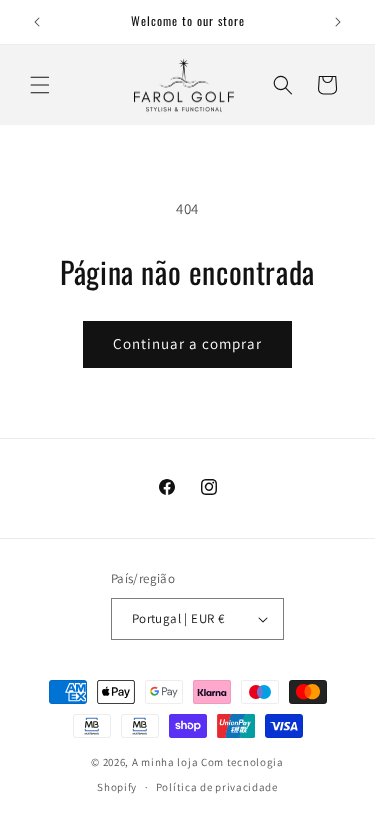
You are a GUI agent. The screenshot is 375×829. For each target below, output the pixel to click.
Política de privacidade (217, 787)
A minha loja (165, 762)
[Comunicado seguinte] (338, 22)
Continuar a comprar (187, 343)
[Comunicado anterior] (37, 22)
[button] (40, 85)
